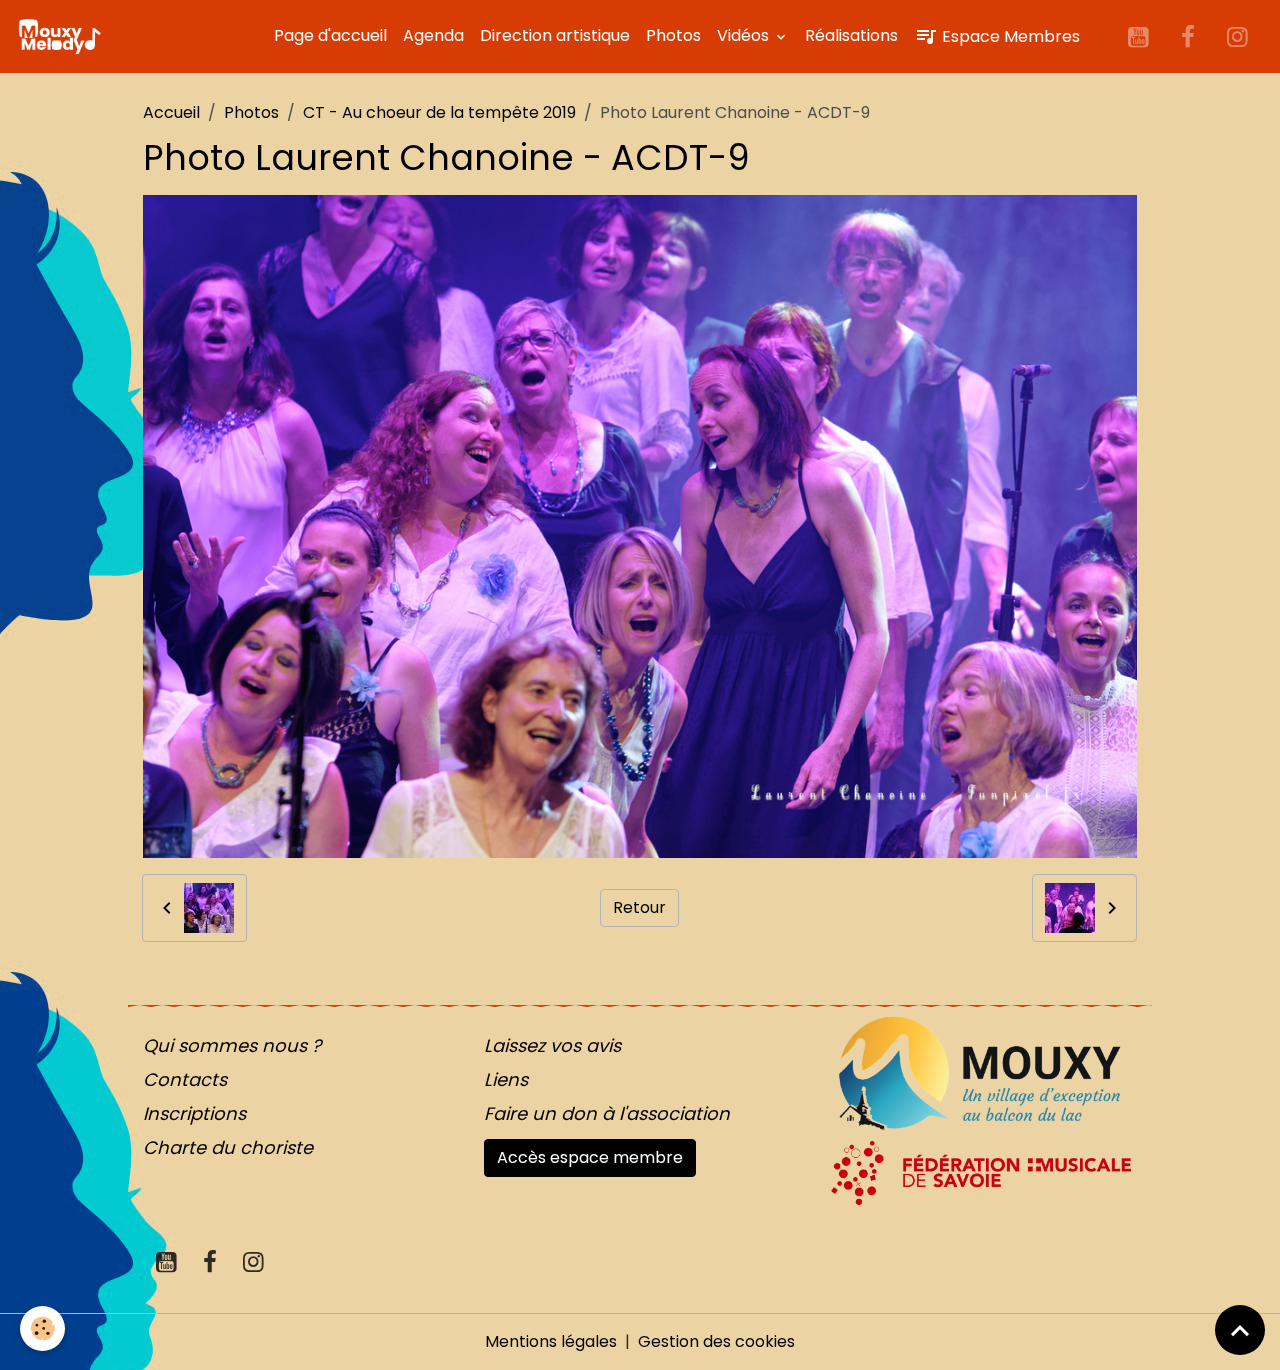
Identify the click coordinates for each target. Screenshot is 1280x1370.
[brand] (63, 37)
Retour (639, 907)
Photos (673, 35)
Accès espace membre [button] (590, 1157)
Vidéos (745, 35)
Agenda (433, 35)
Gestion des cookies (716, 1341)
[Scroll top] (1240, 1330)
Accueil (171, 112)
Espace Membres (1009, 36)
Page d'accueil (330, 35)
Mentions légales (551, 1341)
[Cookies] (42, 1328)
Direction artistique (555, 35)
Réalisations (851, 35)
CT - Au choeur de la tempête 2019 (439, 112)
